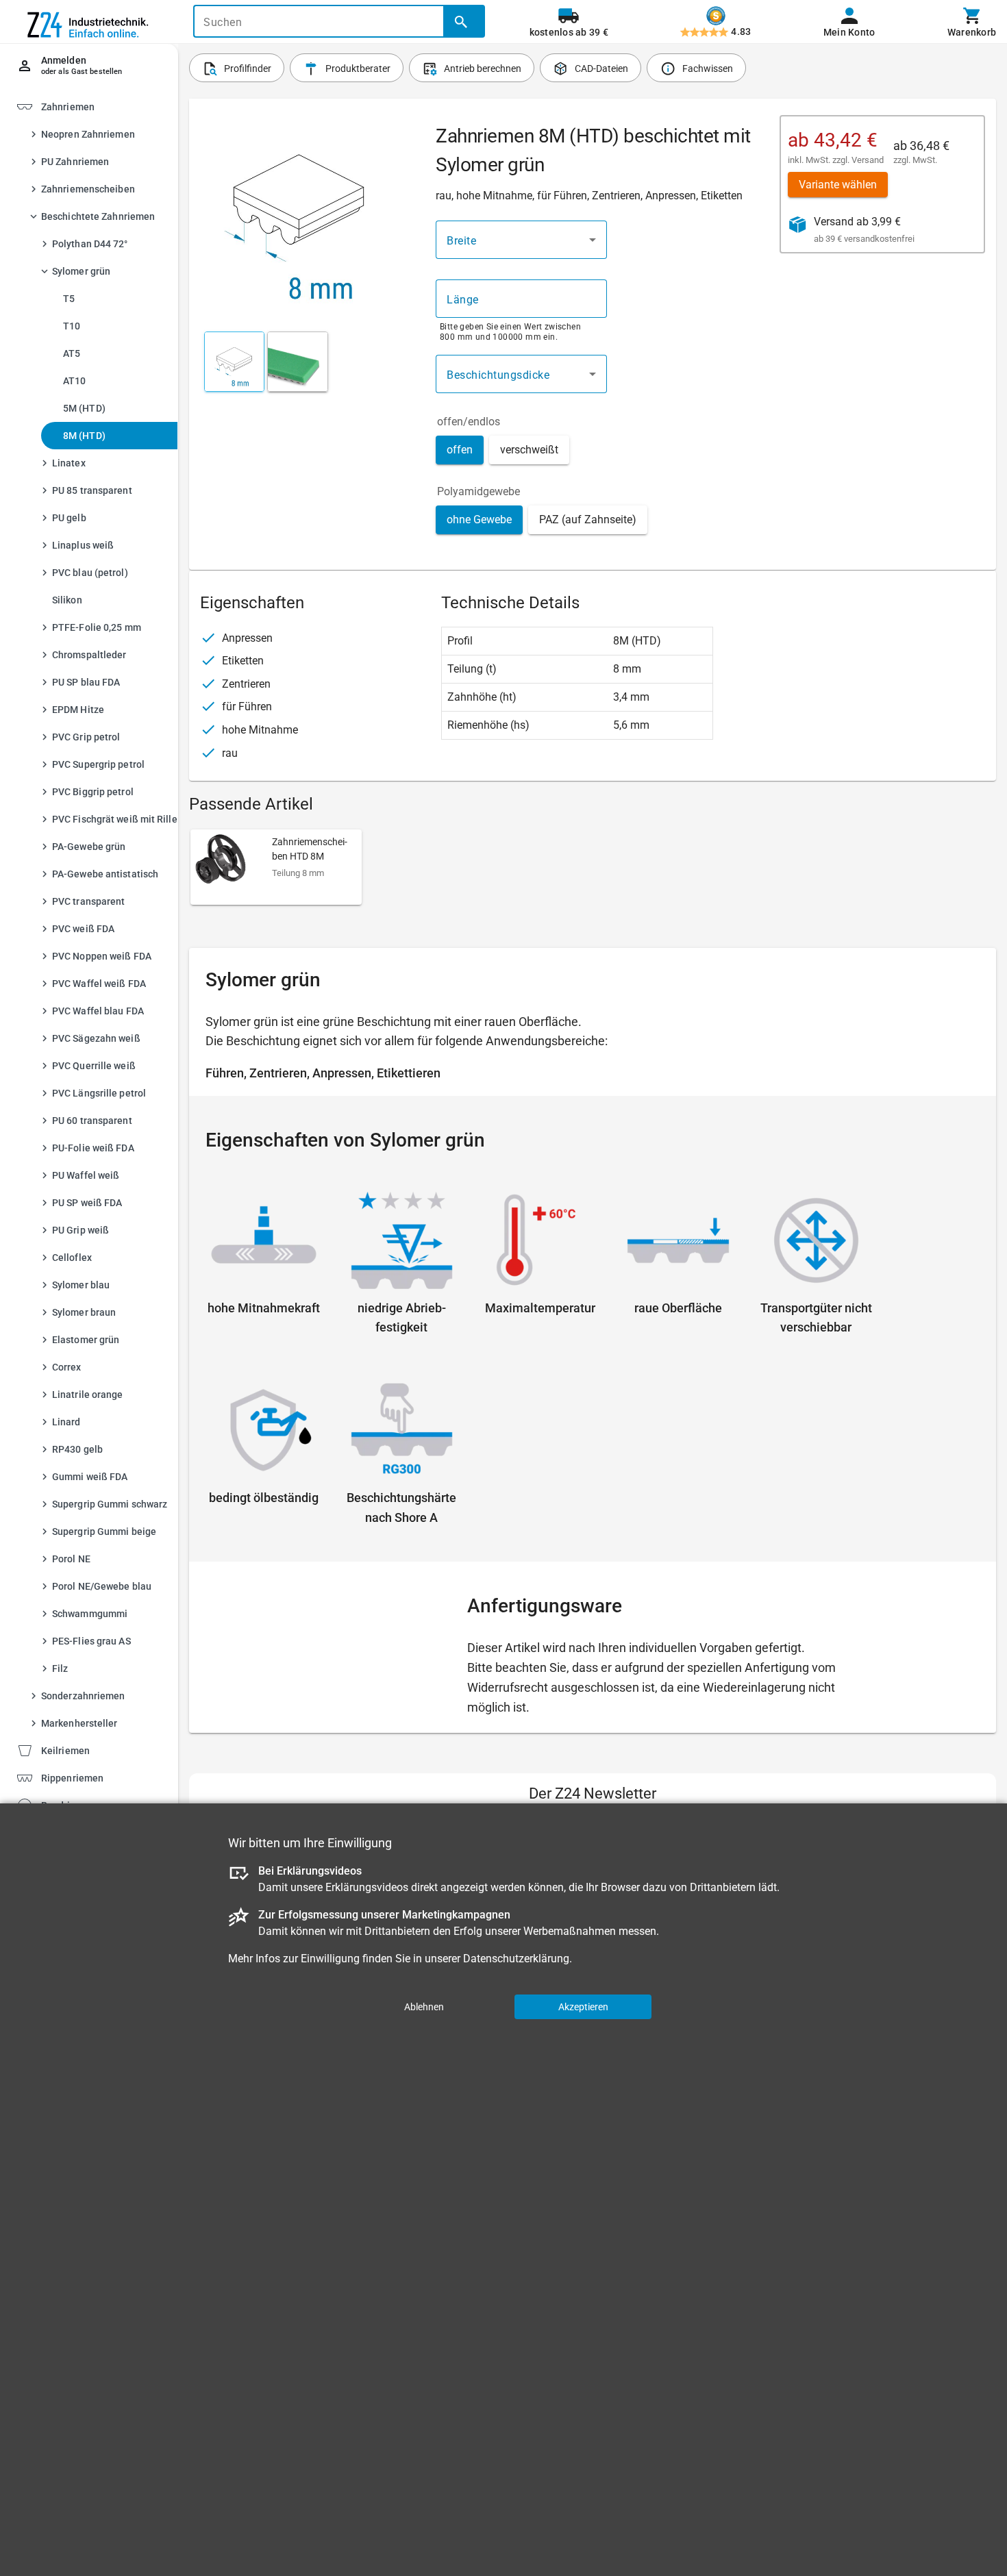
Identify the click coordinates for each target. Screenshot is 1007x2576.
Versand (868, 160)
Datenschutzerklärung (516, 1958)
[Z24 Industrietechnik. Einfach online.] (89, 22)
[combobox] (521, 240)
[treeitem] (101, 1750)
